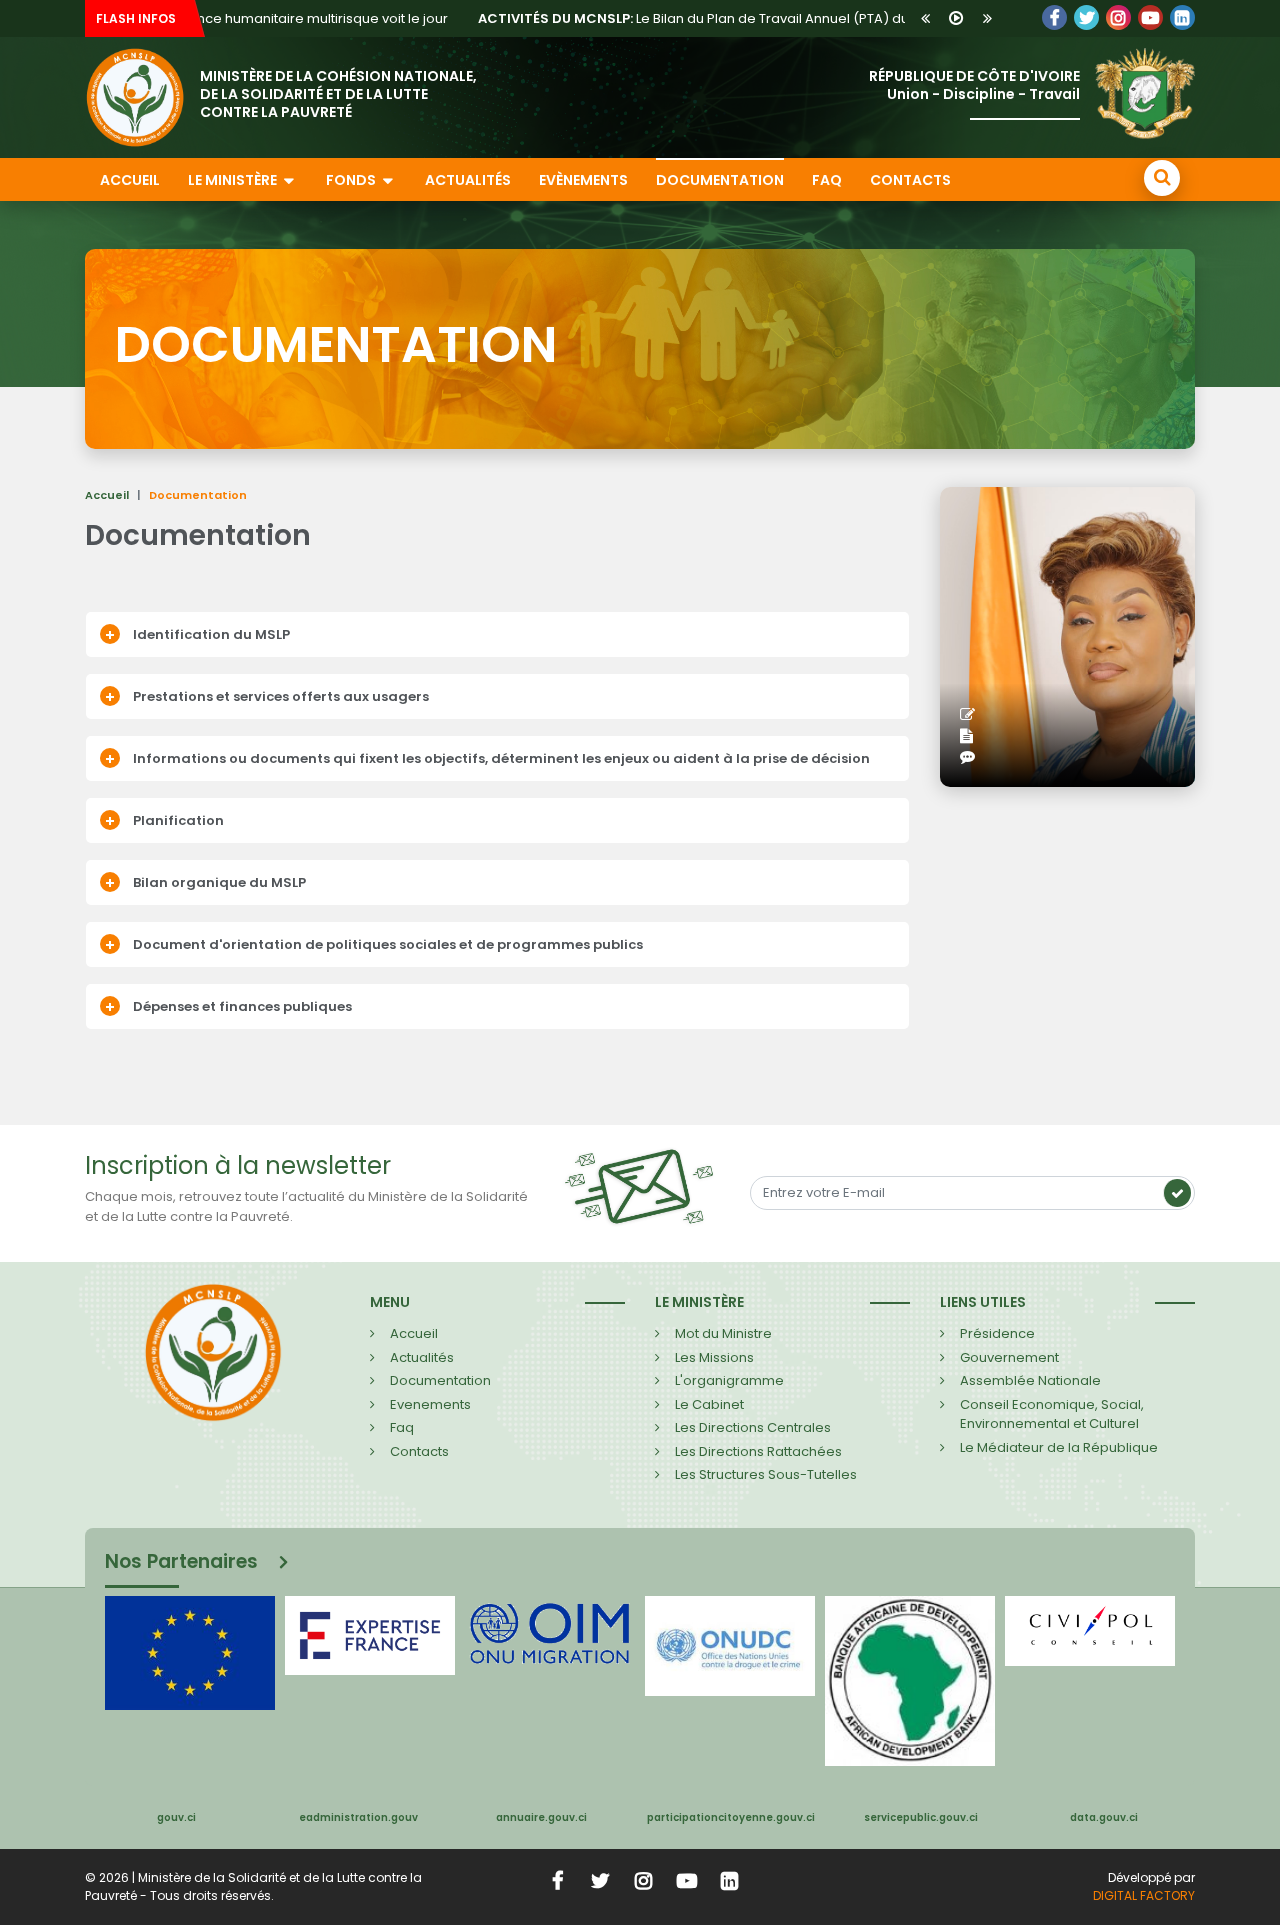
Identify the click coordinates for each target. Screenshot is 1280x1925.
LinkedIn (1118, 17)
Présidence (997, 1333)
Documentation (720, 180)
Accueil (130, 180)
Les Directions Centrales (753, 1427)
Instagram (644, 1880)
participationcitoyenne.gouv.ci (731, 1817)
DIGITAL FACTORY (1144, 1895)
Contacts (910, 180)
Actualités (468, 180)
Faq (402, 1427)
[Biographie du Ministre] (971, 736)
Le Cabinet (709, 1404)
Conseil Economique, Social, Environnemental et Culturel (1052, 1414)
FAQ (827, 180)
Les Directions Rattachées (758, 1451)
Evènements (583, 180)
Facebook (1054, 17)
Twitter (1086, 17)
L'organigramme (729, 1380)
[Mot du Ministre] (972, 715)
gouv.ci (176, 1817)
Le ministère (234, 180)
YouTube (1150, 17)
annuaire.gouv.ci (541, 1817)
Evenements (430, 1404)
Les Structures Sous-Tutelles (766, 1474)
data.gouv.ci (1104, 1817)
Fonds (352, 180)
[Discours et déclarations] (972, 757)
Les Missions (714, 1357)
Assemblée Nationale (1030, 1380)
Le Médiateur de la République (1059, 1447)
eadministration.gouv (358, 1817)
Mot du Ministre (723, 1333)
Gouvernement (1009, 1357)
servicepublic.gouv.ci (921, 1817)
